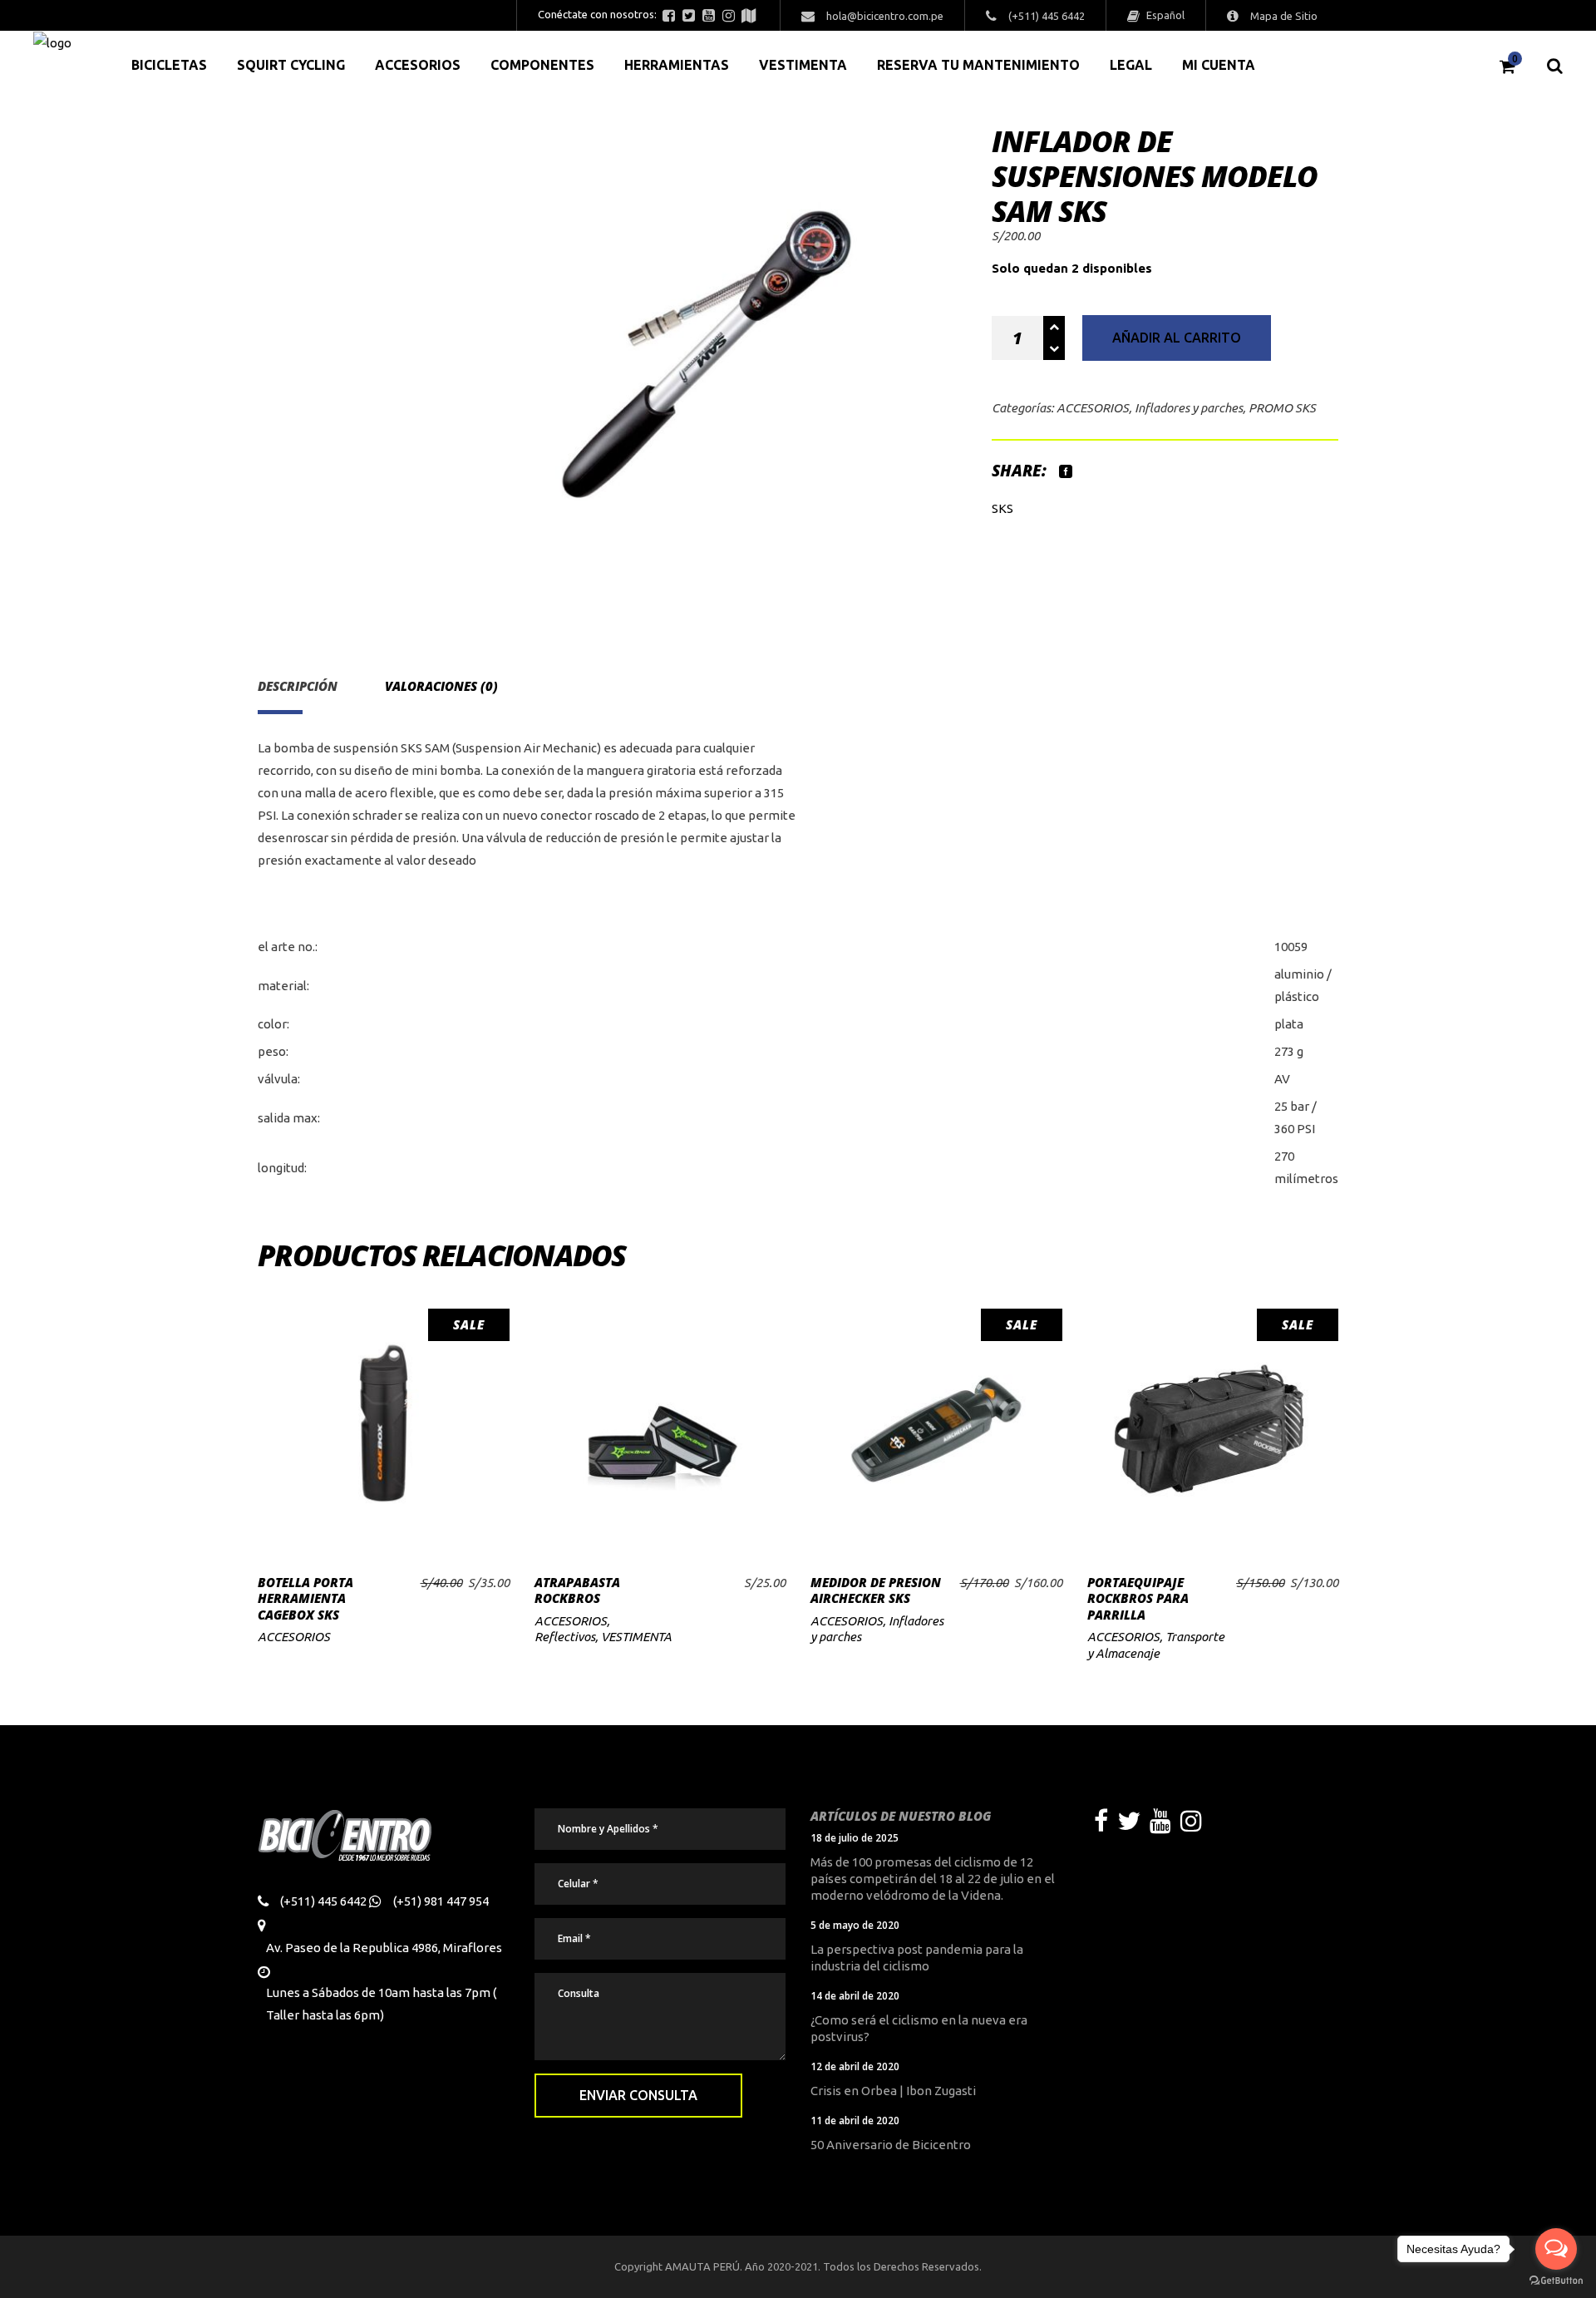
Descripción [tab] (298, 686)
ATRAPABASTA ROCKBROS (577, 1590)
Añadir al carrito (1177, 338)
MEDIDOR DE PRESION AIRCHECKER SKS (876, 1590)
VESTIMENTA (636, 1637)
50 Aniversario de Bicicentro (891, 2145)
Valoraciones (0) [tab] (441, 686)
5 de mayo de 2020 (855, 1925)
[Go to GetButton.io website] (1556, 2281)
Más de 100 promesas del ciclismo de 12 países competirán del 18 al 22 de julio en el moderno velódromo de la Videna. (933, 1879)
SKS (1002, 508)
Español (1164, 15)
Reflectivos (565, 1637)
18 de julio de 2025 (855, 1838)
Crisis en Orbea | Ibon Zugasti (893, 2091)
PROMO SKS (1282, 408)
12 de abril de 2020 (855, 2066)
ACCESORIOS (1093, 408)
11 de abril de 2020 (855, 2120)
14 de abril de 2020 (855, 1996)
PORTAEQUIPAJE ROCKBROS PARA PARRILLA (1138, 1598)
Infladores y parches (1189, 408)
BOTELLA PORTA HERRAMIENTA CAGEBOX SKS (305, 1598)
